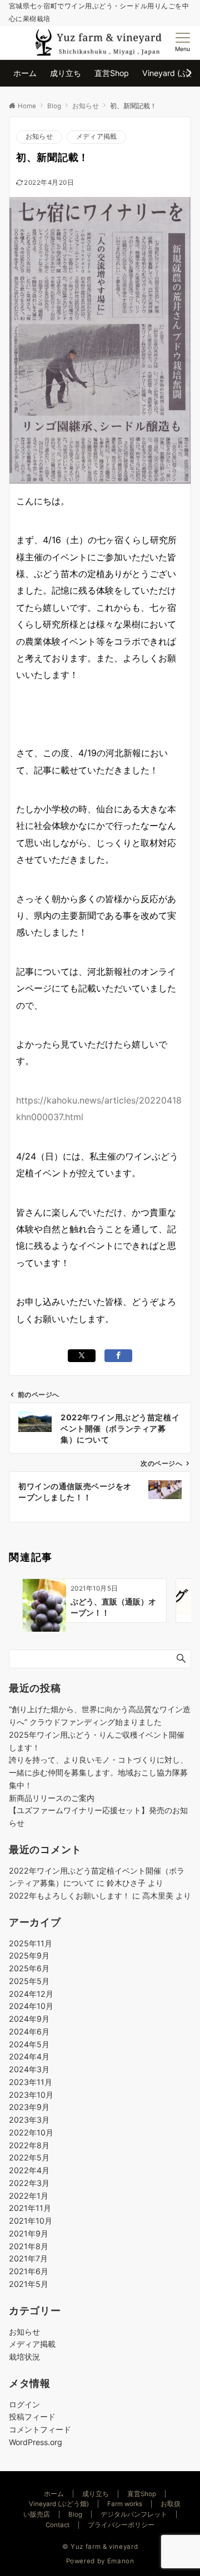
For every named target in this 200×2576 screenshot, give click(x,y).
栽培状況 (24, 2357)
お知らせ (39, 136)
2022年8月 (29, 2145)
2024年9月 (29, 2019)
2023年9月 (29, 2107)
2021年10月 (31, 2221)
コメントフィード (40, 2429)
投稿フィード (32, 2416)
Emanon (121, 2561)
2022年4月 (29, 2170)
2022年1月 (29, 2196)
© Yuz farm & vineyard (100, 2547)
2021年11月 (30, 2208)
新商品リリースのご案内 (52, 1798)
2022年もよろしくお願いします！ (69, 1896)
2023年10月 (31, 2095)
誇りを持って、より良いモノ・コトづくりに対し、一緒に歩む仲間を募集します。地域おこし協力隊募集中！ (98, 1772)
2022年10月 (31, 2132)
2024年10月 (31, 2006)
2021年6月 (29, 2271)
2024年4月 (29, 2056)
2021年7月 (28, 2258)
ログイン (24, 2404)
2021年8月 (29, 2246)
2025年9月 (29, 1955)
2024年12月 (31, 1994)
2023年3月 (29, 2120)
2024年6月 (29, 2031)
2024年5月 (29, 2044)
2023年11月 (31, 2082)
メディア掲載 (96, 136)
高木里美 (158, 1896)
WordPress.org (36, 2442)
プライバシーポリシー (121, 2525)
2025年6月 (29, 1968)
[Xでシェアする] (82, 1356)
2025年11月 (31, 1943)
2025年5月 (29, 1981)
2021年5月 (29, 2284)
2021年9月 (29, 2233)
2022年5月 (29, 2157)
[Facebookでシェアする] (118, 1356)
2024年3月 (29, 2069)
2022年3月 (29, 2183)
